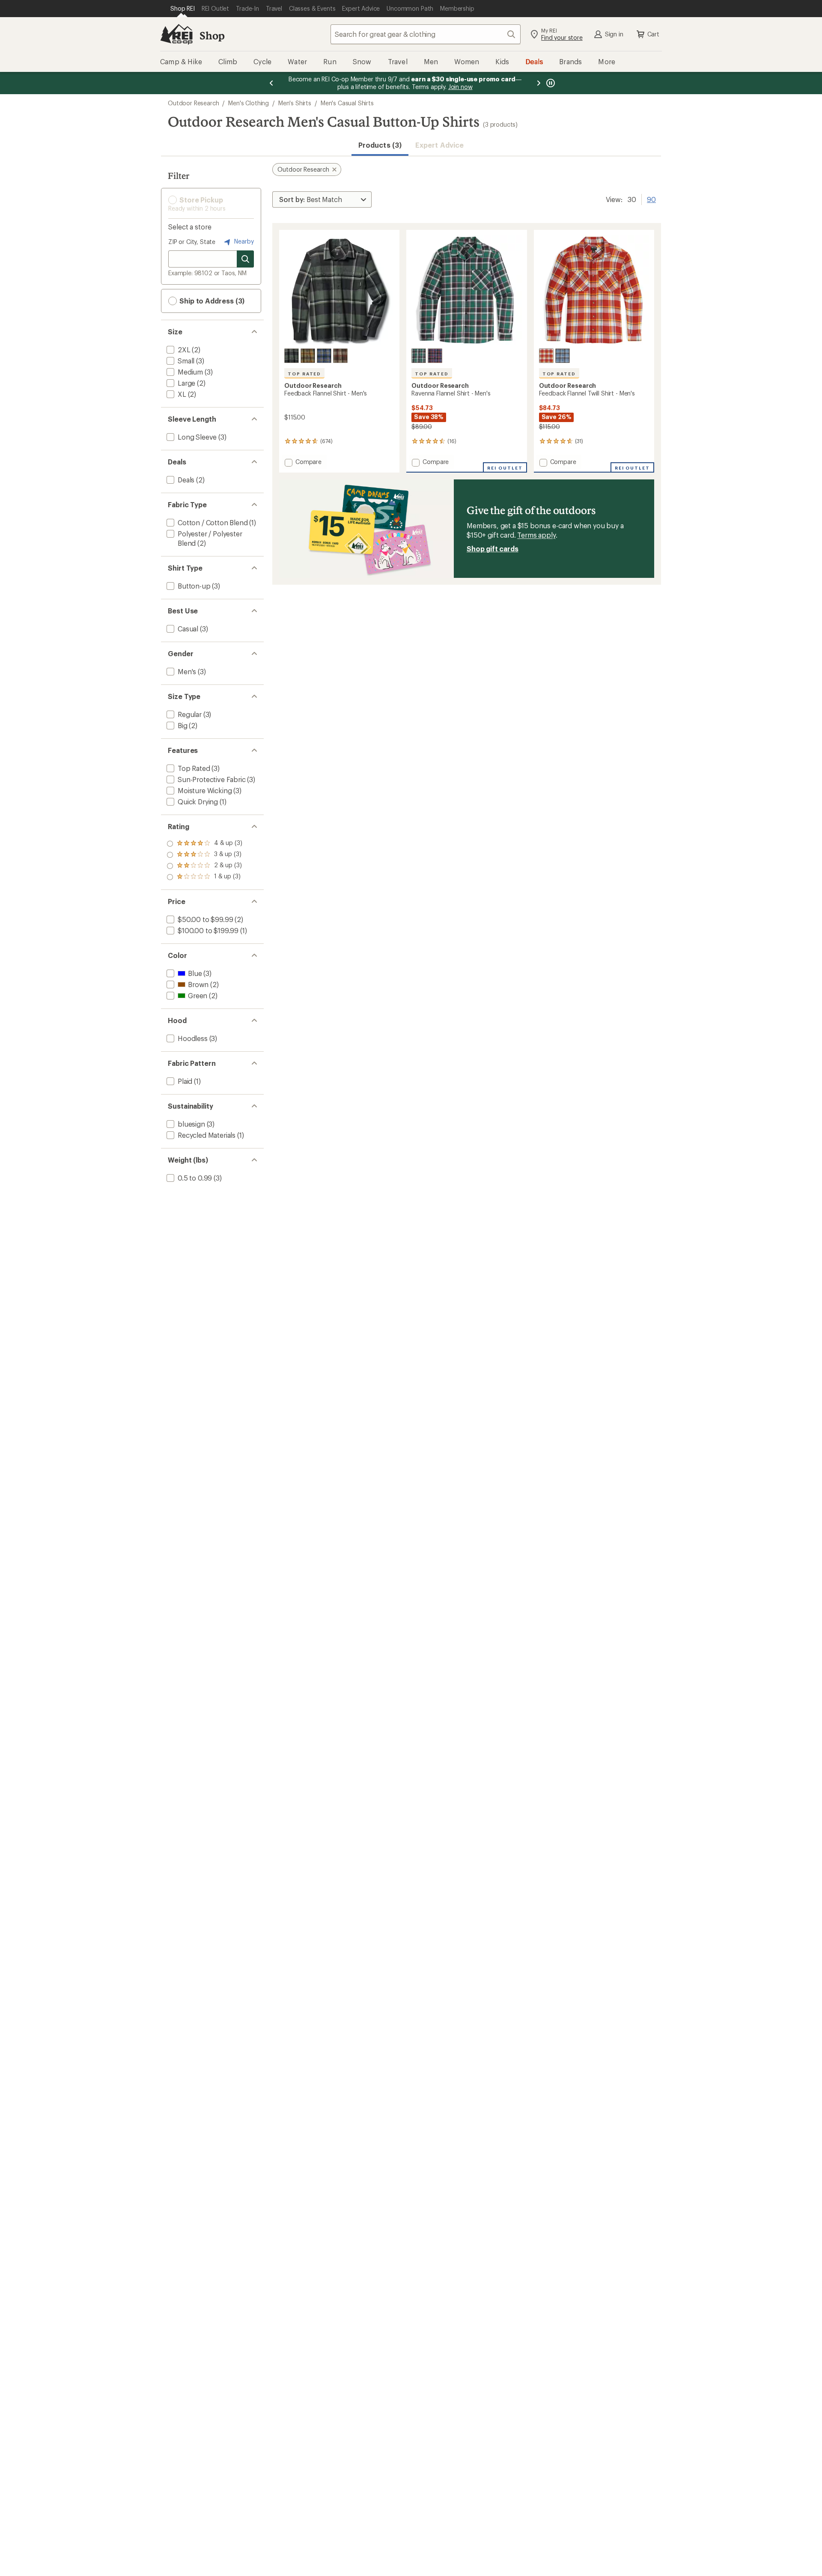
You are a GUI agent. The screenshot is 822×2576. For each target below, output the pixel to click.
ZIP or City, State (192, 242)
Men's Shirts (295, 103)
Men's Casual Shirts (347, 103)
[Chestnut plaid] (340, 356)
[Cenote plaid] (435, 356)
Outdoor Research (193, 103)
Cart (653, 34)
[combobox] (426, 34)
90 (651, 199)
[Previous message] (271, 83)
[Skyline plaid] (324, 356)
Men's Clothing (249, 103)
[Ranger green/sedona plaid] (308, 356)
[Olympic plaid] (563, 356)
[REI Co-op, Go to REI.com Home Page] (176, 34)
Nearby (243, 241)
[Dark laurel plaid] (292, 356)
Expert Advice (439, 145)
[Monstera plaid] (419, 356)
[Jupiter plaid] (546, 356)
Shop (212, 35)
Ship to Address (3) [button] (211, 301)
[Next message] (539, 83)
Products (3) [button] (380, 145)
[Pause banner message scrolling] (550, 83)
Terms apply (536, 535)
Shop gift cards (493, 549)
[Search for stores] (245, 259)
